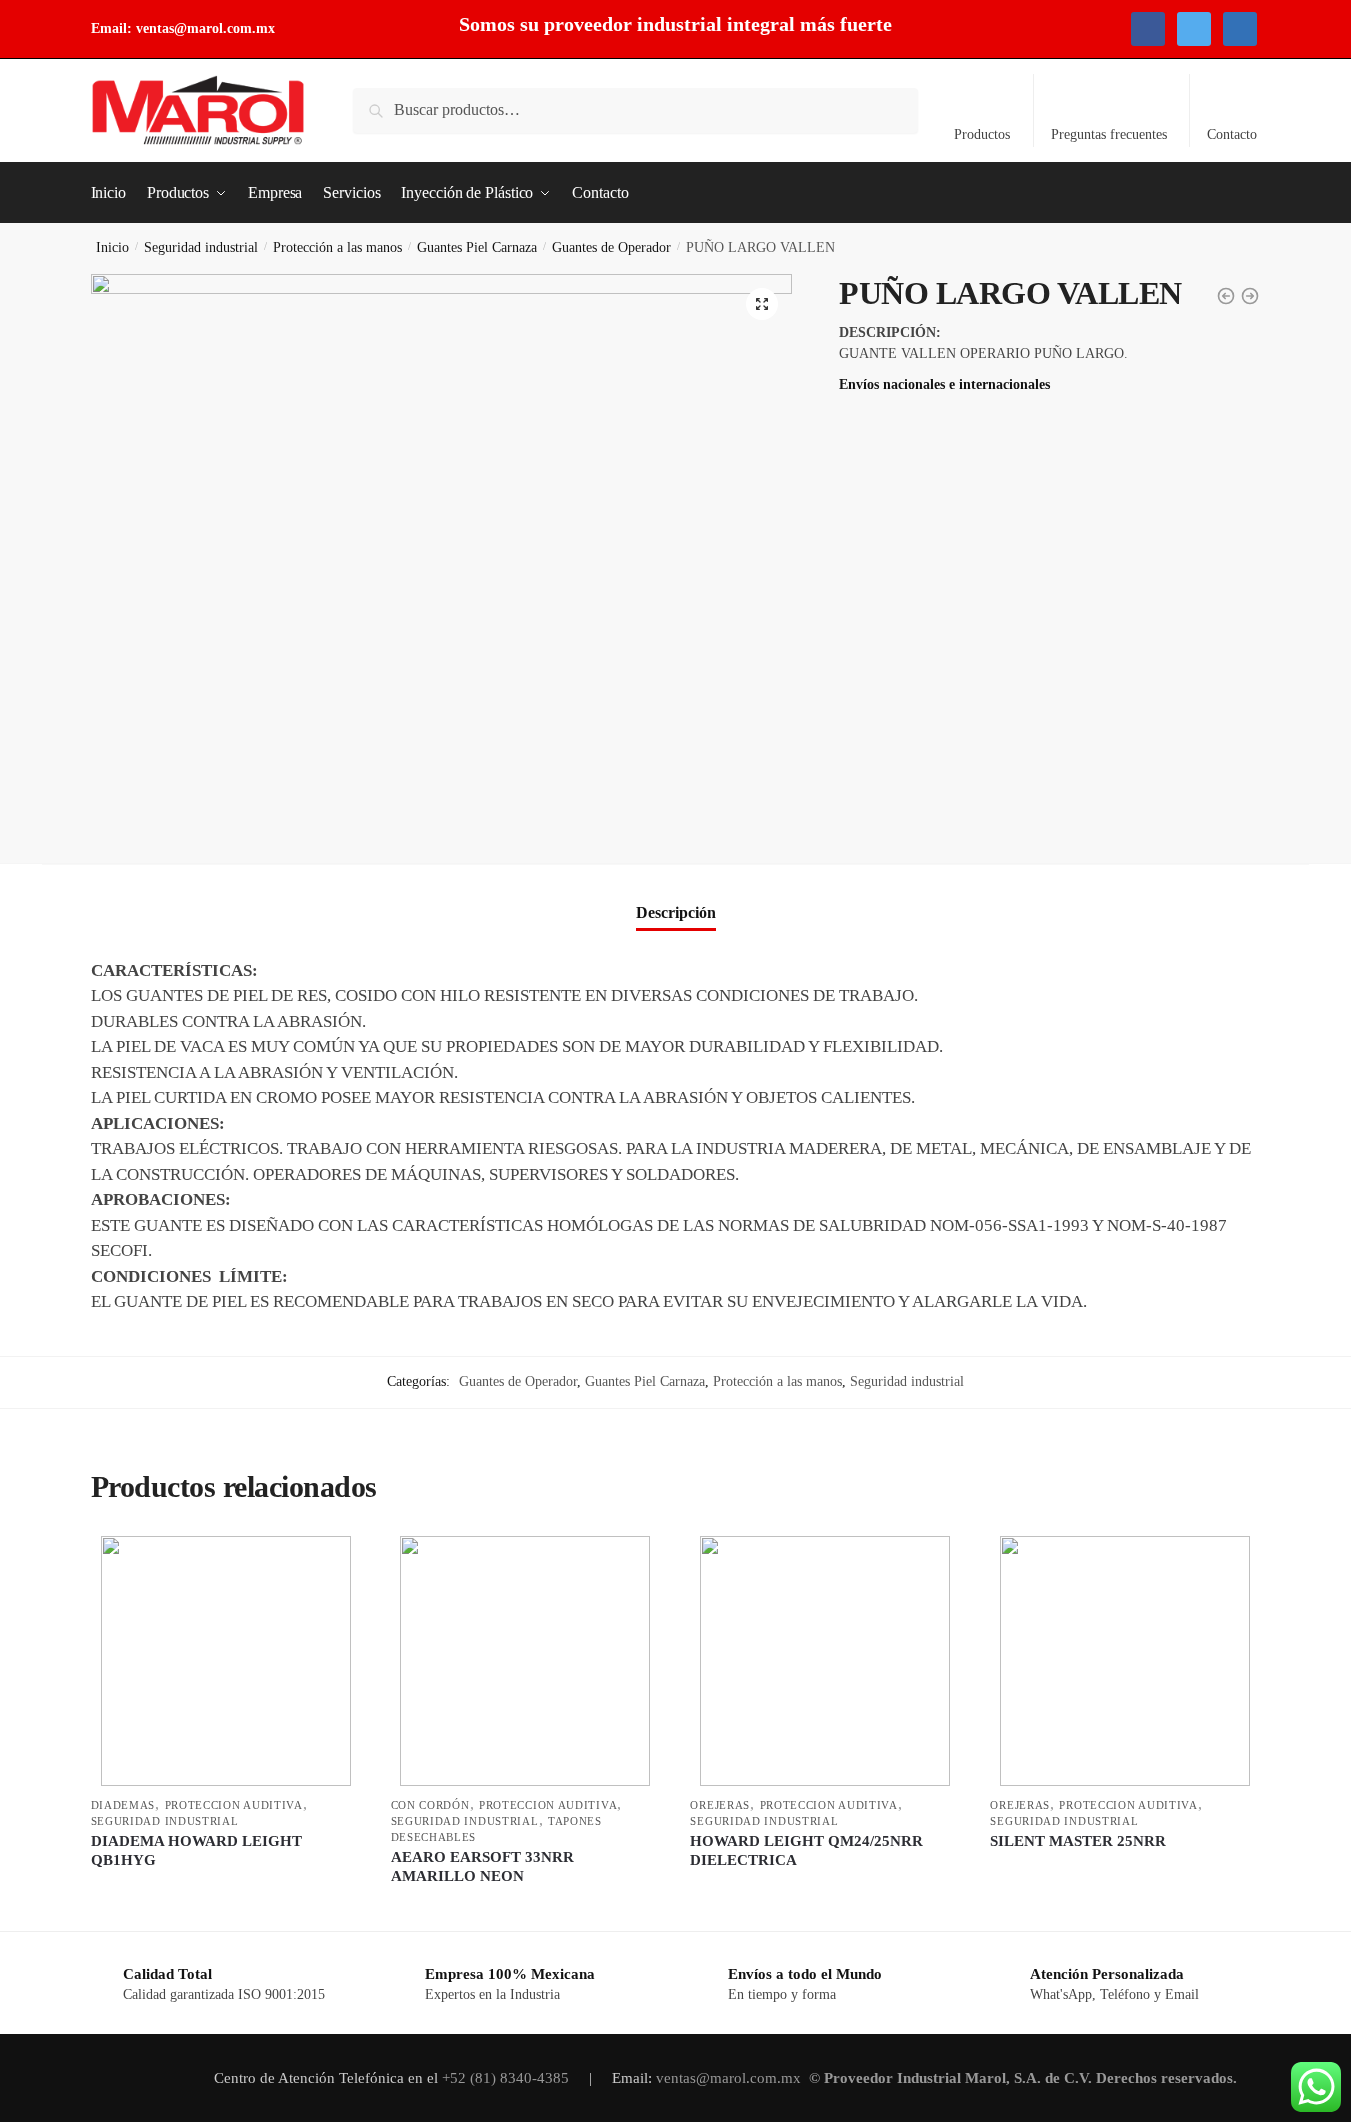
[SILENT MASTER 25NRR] (1125, 1661)
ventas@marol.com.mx (205, 28)
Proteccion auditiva (234, 1805)
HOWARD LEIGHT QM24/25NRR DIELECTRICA (806, 1851)
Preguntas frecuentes (1109, 134)
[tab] (676, 896)
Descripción (676, 912)
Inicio (112, 247)
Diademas (123, 1805)
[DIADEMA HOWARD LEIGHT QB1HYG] (226, 1661)
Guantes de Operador (611, 247)
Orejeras (720, 1805)
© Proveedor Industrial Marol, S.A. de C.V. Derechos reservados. (1025, 2078)
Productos (982, 134)
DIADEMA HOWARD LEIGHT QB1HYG (196, 1851)
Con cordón (430, 1805)
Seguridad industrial (201, 247)
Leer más (225, 1906)
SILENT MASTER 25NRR (1078, 1841)
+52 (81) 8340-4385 (507, 2078)
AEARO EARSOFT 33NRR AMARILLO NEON (482, 1867)
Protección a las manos (337, 247)
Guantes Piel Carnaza (477, 247)
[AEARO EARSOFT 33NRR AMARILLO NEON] (526, 1661)
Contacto (1232, 134)
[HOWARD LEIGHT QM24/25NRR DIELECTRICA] (825, 1661)
